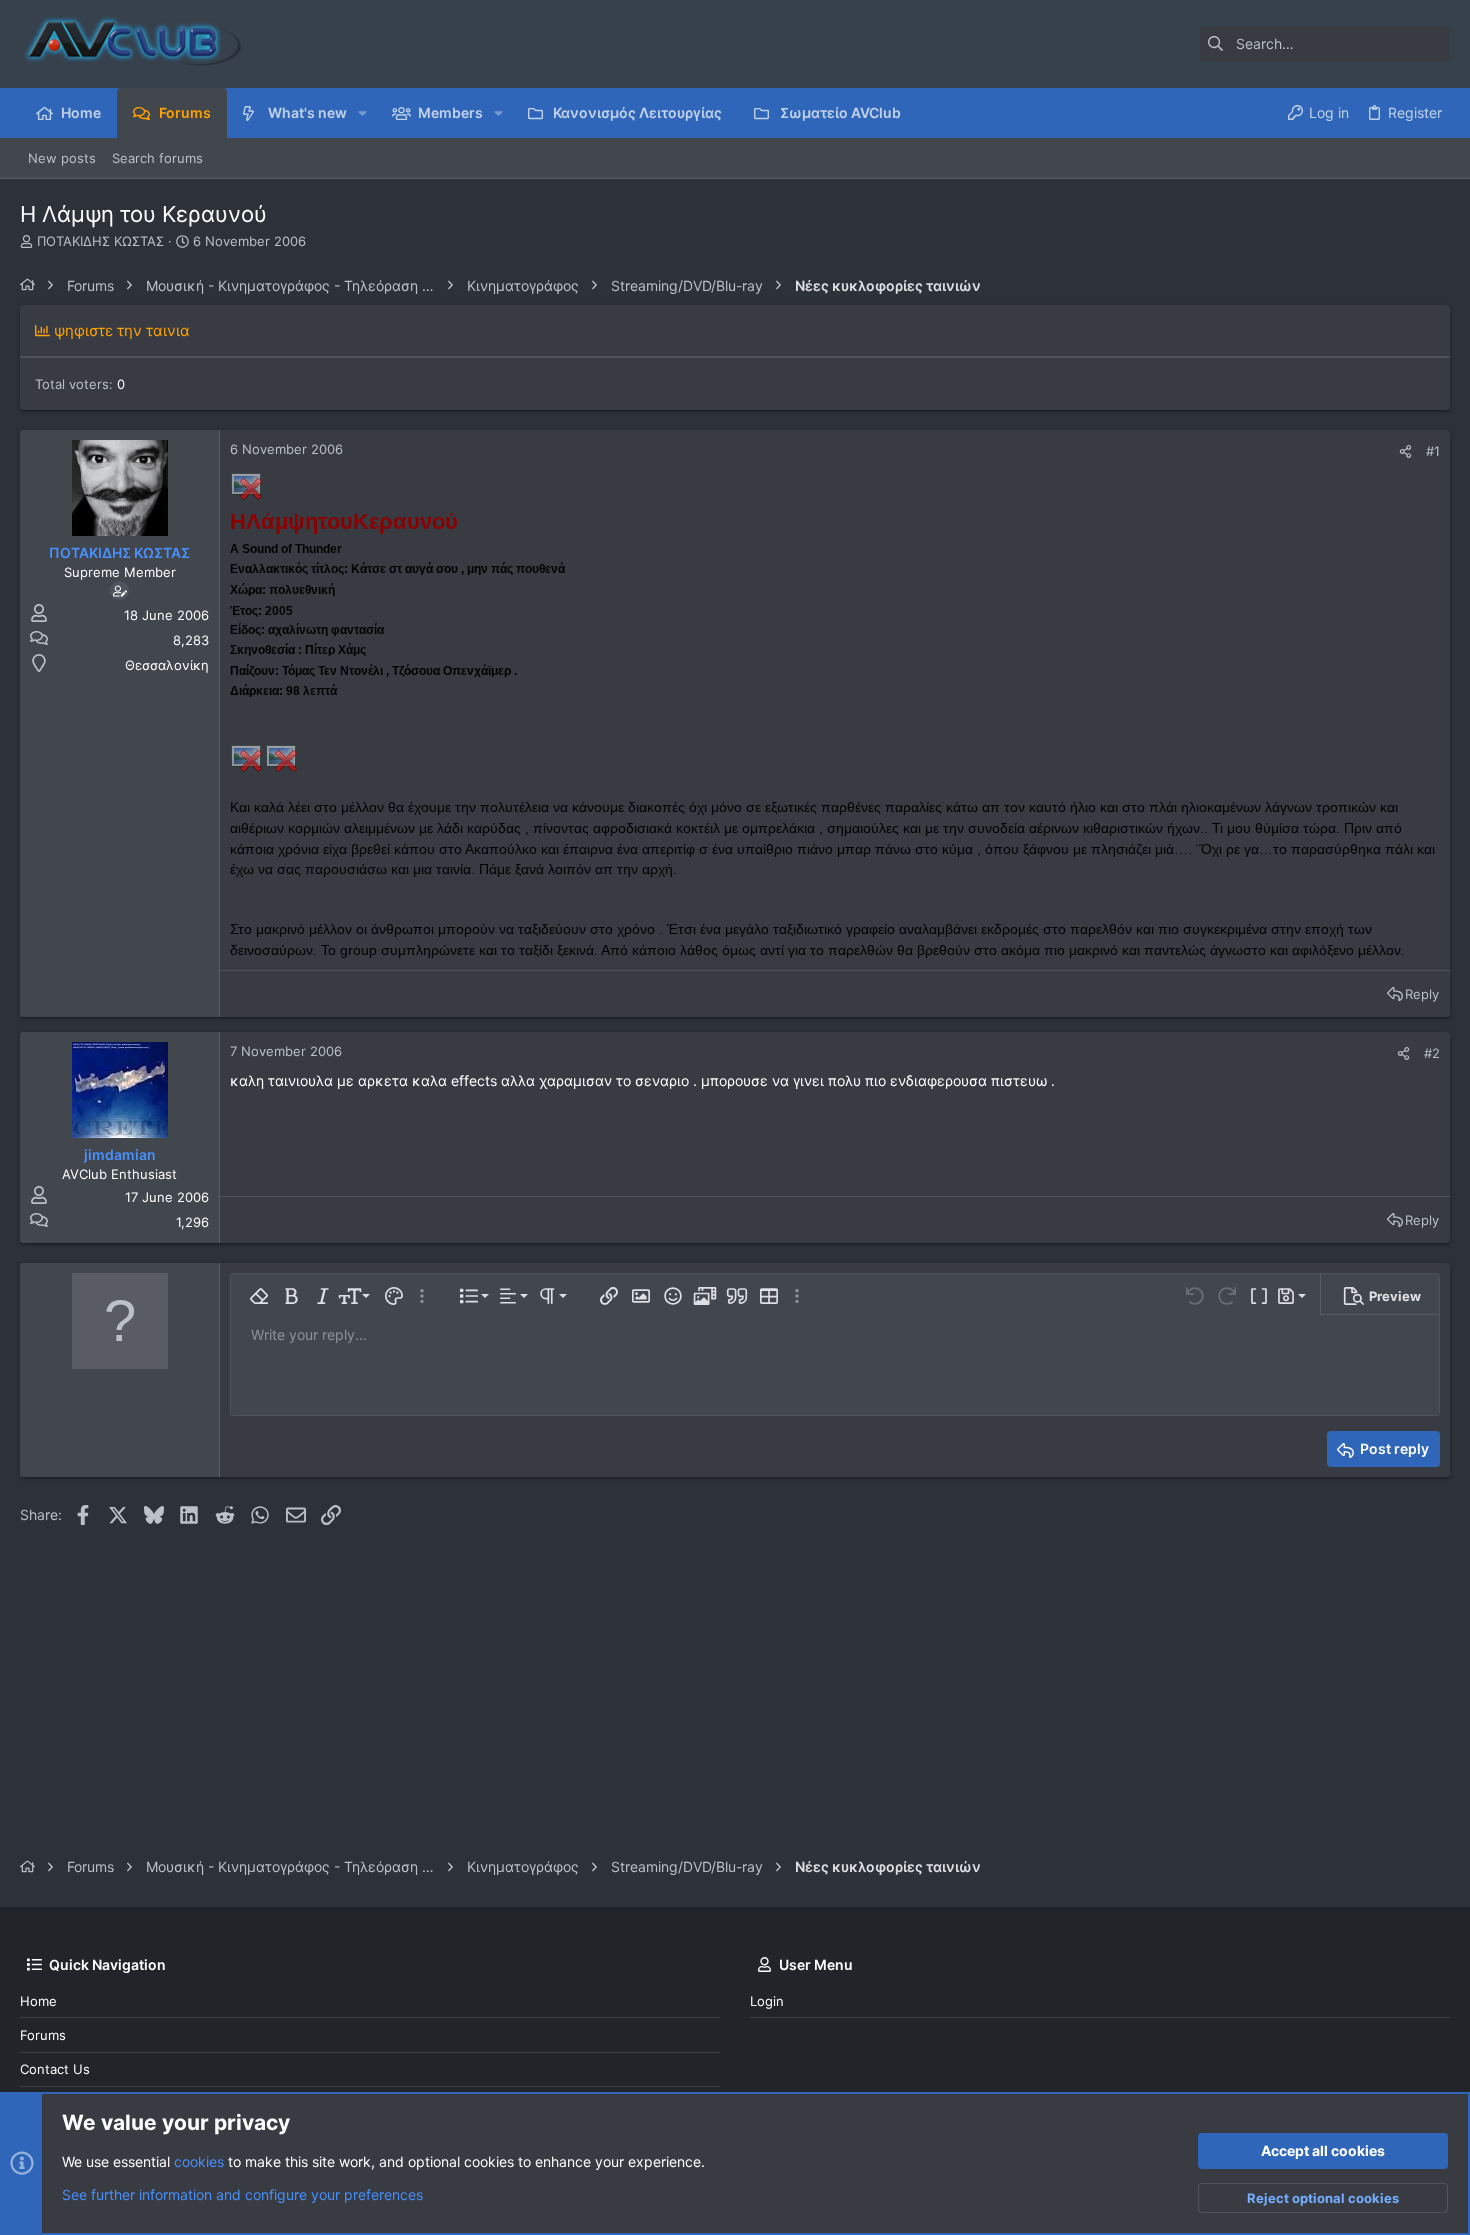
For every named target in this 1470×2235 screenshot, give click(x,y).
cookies (199, 2161)
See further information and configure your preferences (242, 2194)
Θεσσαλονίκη (167, 665)
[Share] (1405, 451)
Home (38, 2001)
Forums (43, 2035)
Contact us (55, 2069)
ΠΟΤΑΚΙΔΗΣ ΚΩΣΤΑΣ (100, 241)
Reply (1422, 994)
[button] (362, 113)
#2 (1432, 1053)
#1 (1433, 451)
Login (767, 2001)
